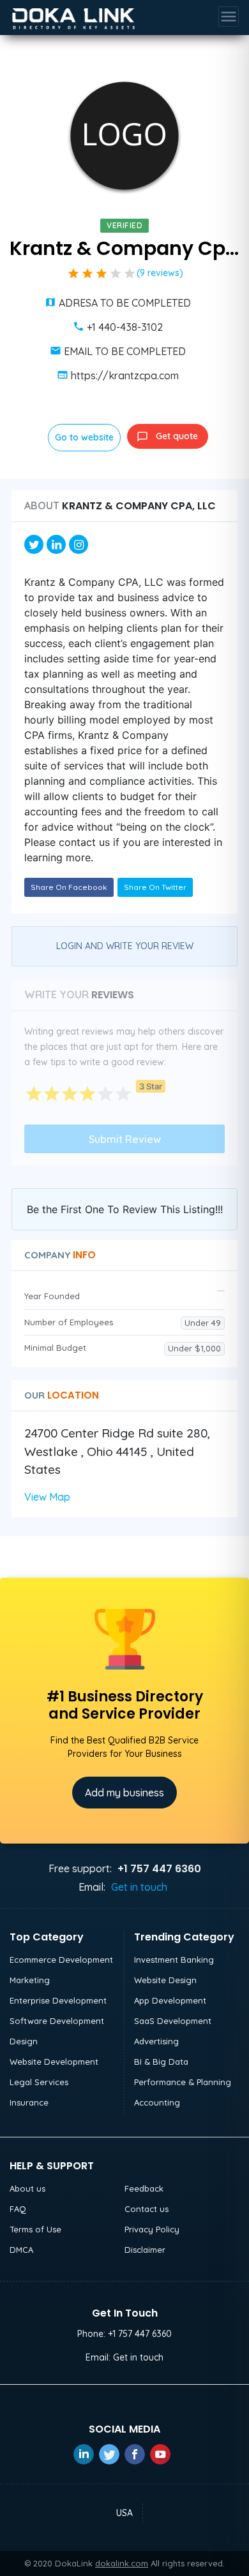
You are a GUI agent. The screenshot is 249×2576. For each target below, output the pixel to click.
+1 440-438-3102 (125, 327)
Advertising (156, 2041)
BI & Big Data (161, 2062)
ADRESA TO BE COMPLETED (125, 303)
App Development (170, 2000)
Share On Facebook (69, 887)
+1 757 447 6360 (140, 2334)
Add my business (124, 1793)
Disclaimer (145, 2250)
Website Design (165, 1980)
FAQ (18, 2209)
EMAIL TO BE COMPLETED (125, 351)
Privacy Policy (152, 2229)
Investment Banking (174, 1960)
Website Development (54, 2062)
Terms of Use (35, 2229)
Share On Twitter (155, 887)
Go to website (84, 437)
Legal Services (39, 2082)
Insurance (29, 2102)
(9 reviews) (160, 273)
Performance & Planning (183, 2082)
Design (24, 2041)
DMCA (21, 2250)
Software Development (57, 2021)
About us (27, 2188)
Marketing (30, 1980)
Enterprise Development (58, 2000)
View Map (47, 1497)
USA (124, 2513)
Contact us (147, 2209)
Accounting (157, 2102)
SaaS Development (173, 2021)
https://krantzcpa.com (125, 375)
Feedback (144, 2188)
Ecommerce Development (61, 1960)
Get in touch (139, 1887)
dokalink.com (122, 2563)
